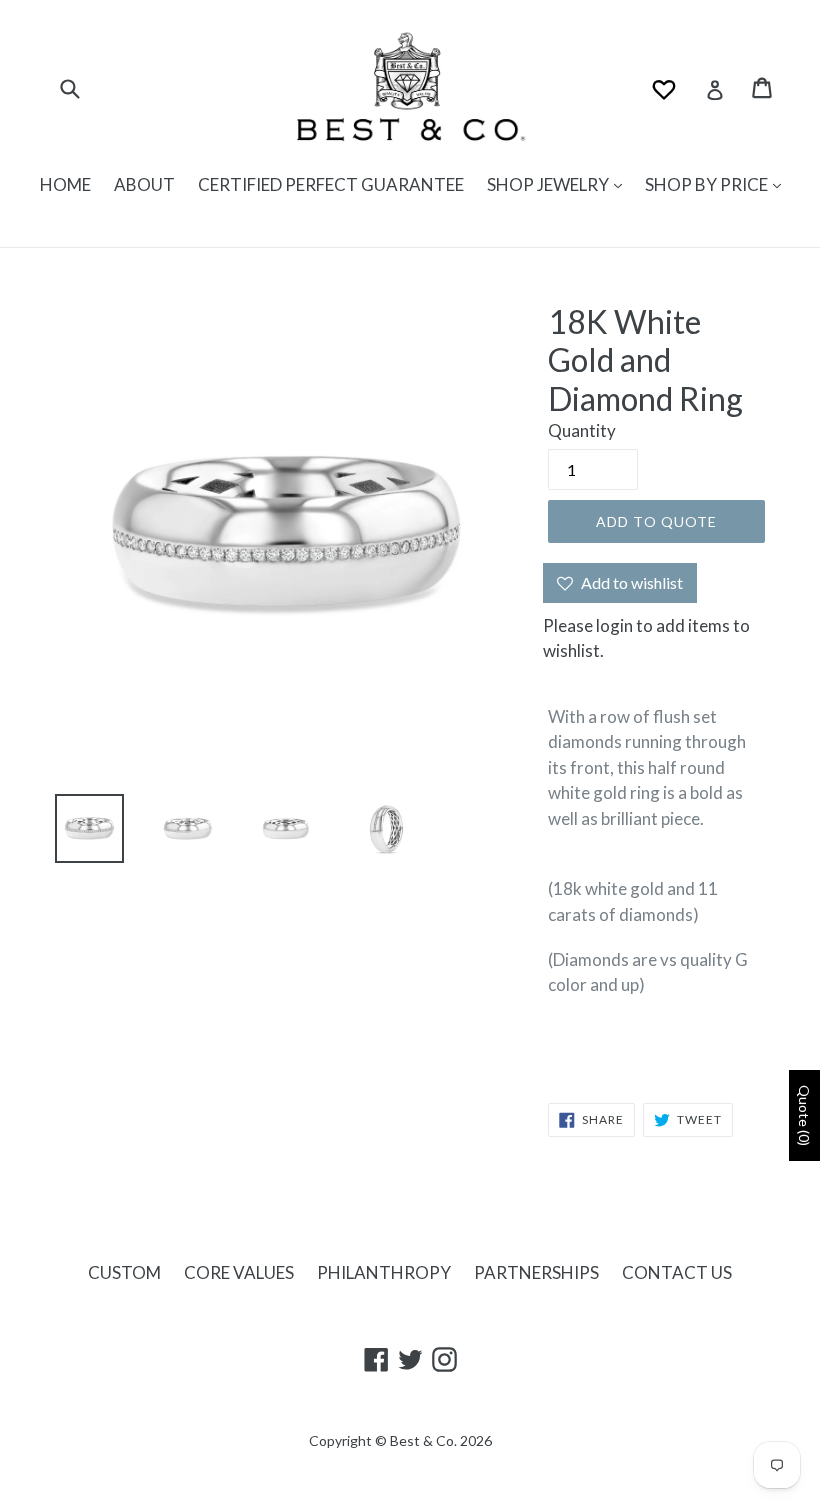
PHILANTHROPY (384, 1272)
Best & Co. (423, 1440)
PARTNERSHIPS (536, 1272)
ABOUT (144, 184)
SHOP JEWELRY (549, 184)
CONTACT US (677, 1272)
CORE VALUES (239, 1272)
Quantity (582, 430)
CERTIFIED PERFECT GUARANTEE (331, 184)
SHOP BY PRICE (708, 184)
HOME (65, 184)
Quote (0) (804, 1115)
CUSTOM (124, 1272)
